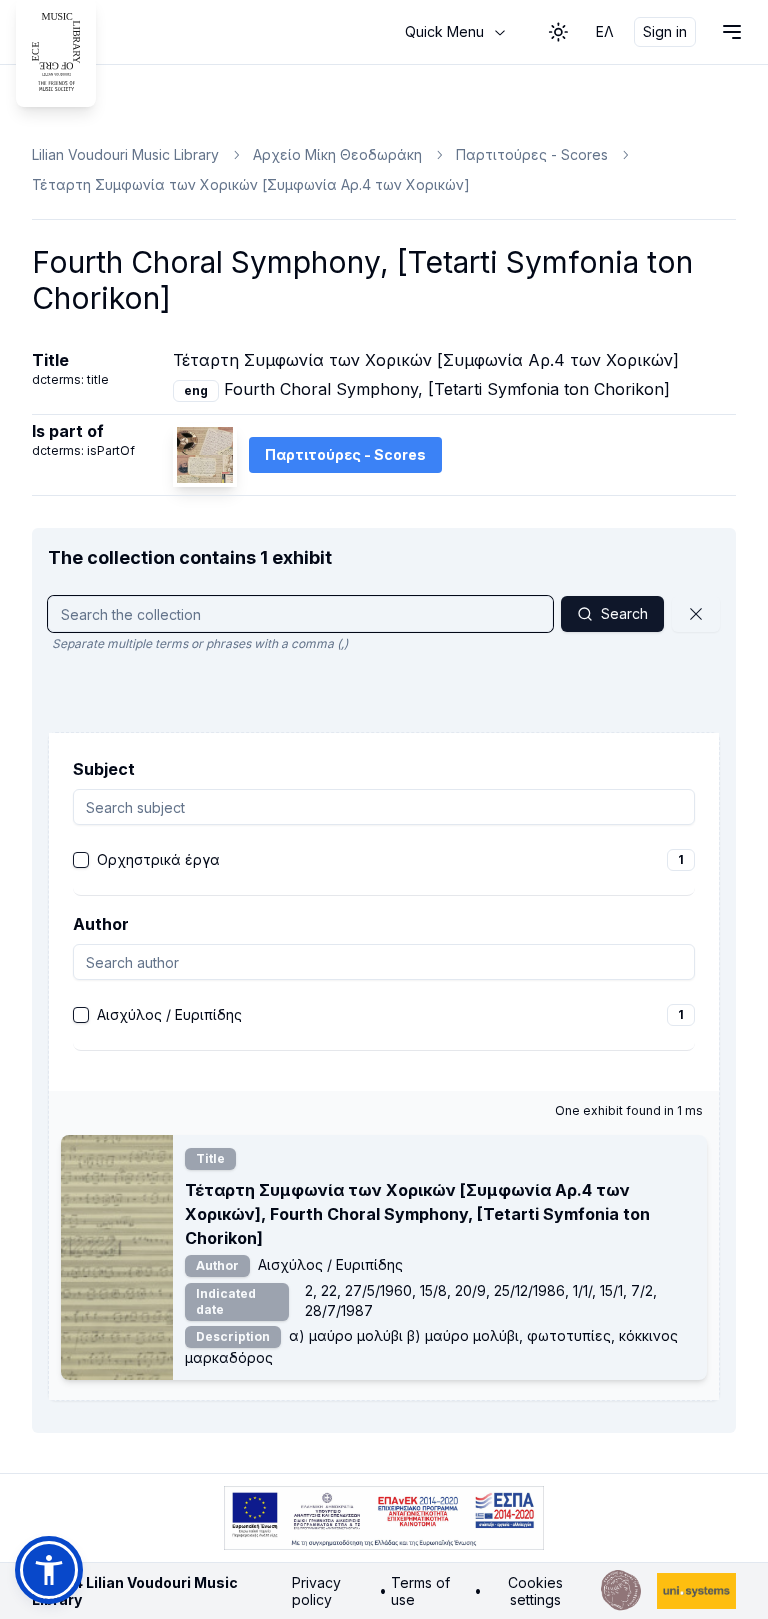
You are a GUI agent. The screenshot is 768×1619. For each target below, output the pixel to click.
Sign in (665, 31)
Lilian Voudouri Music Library (125, 154)
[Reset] (696, 614)
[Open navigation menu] (732, 32)
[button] (49, 1570)
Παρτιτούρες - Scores (532, 154)
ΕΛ (605, 31)
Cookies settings (535, 1591)
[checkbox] (81, 860)
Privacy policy (316, 1591)
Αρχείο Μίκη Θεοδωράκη (337, 154)
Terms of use (420, 1591)
